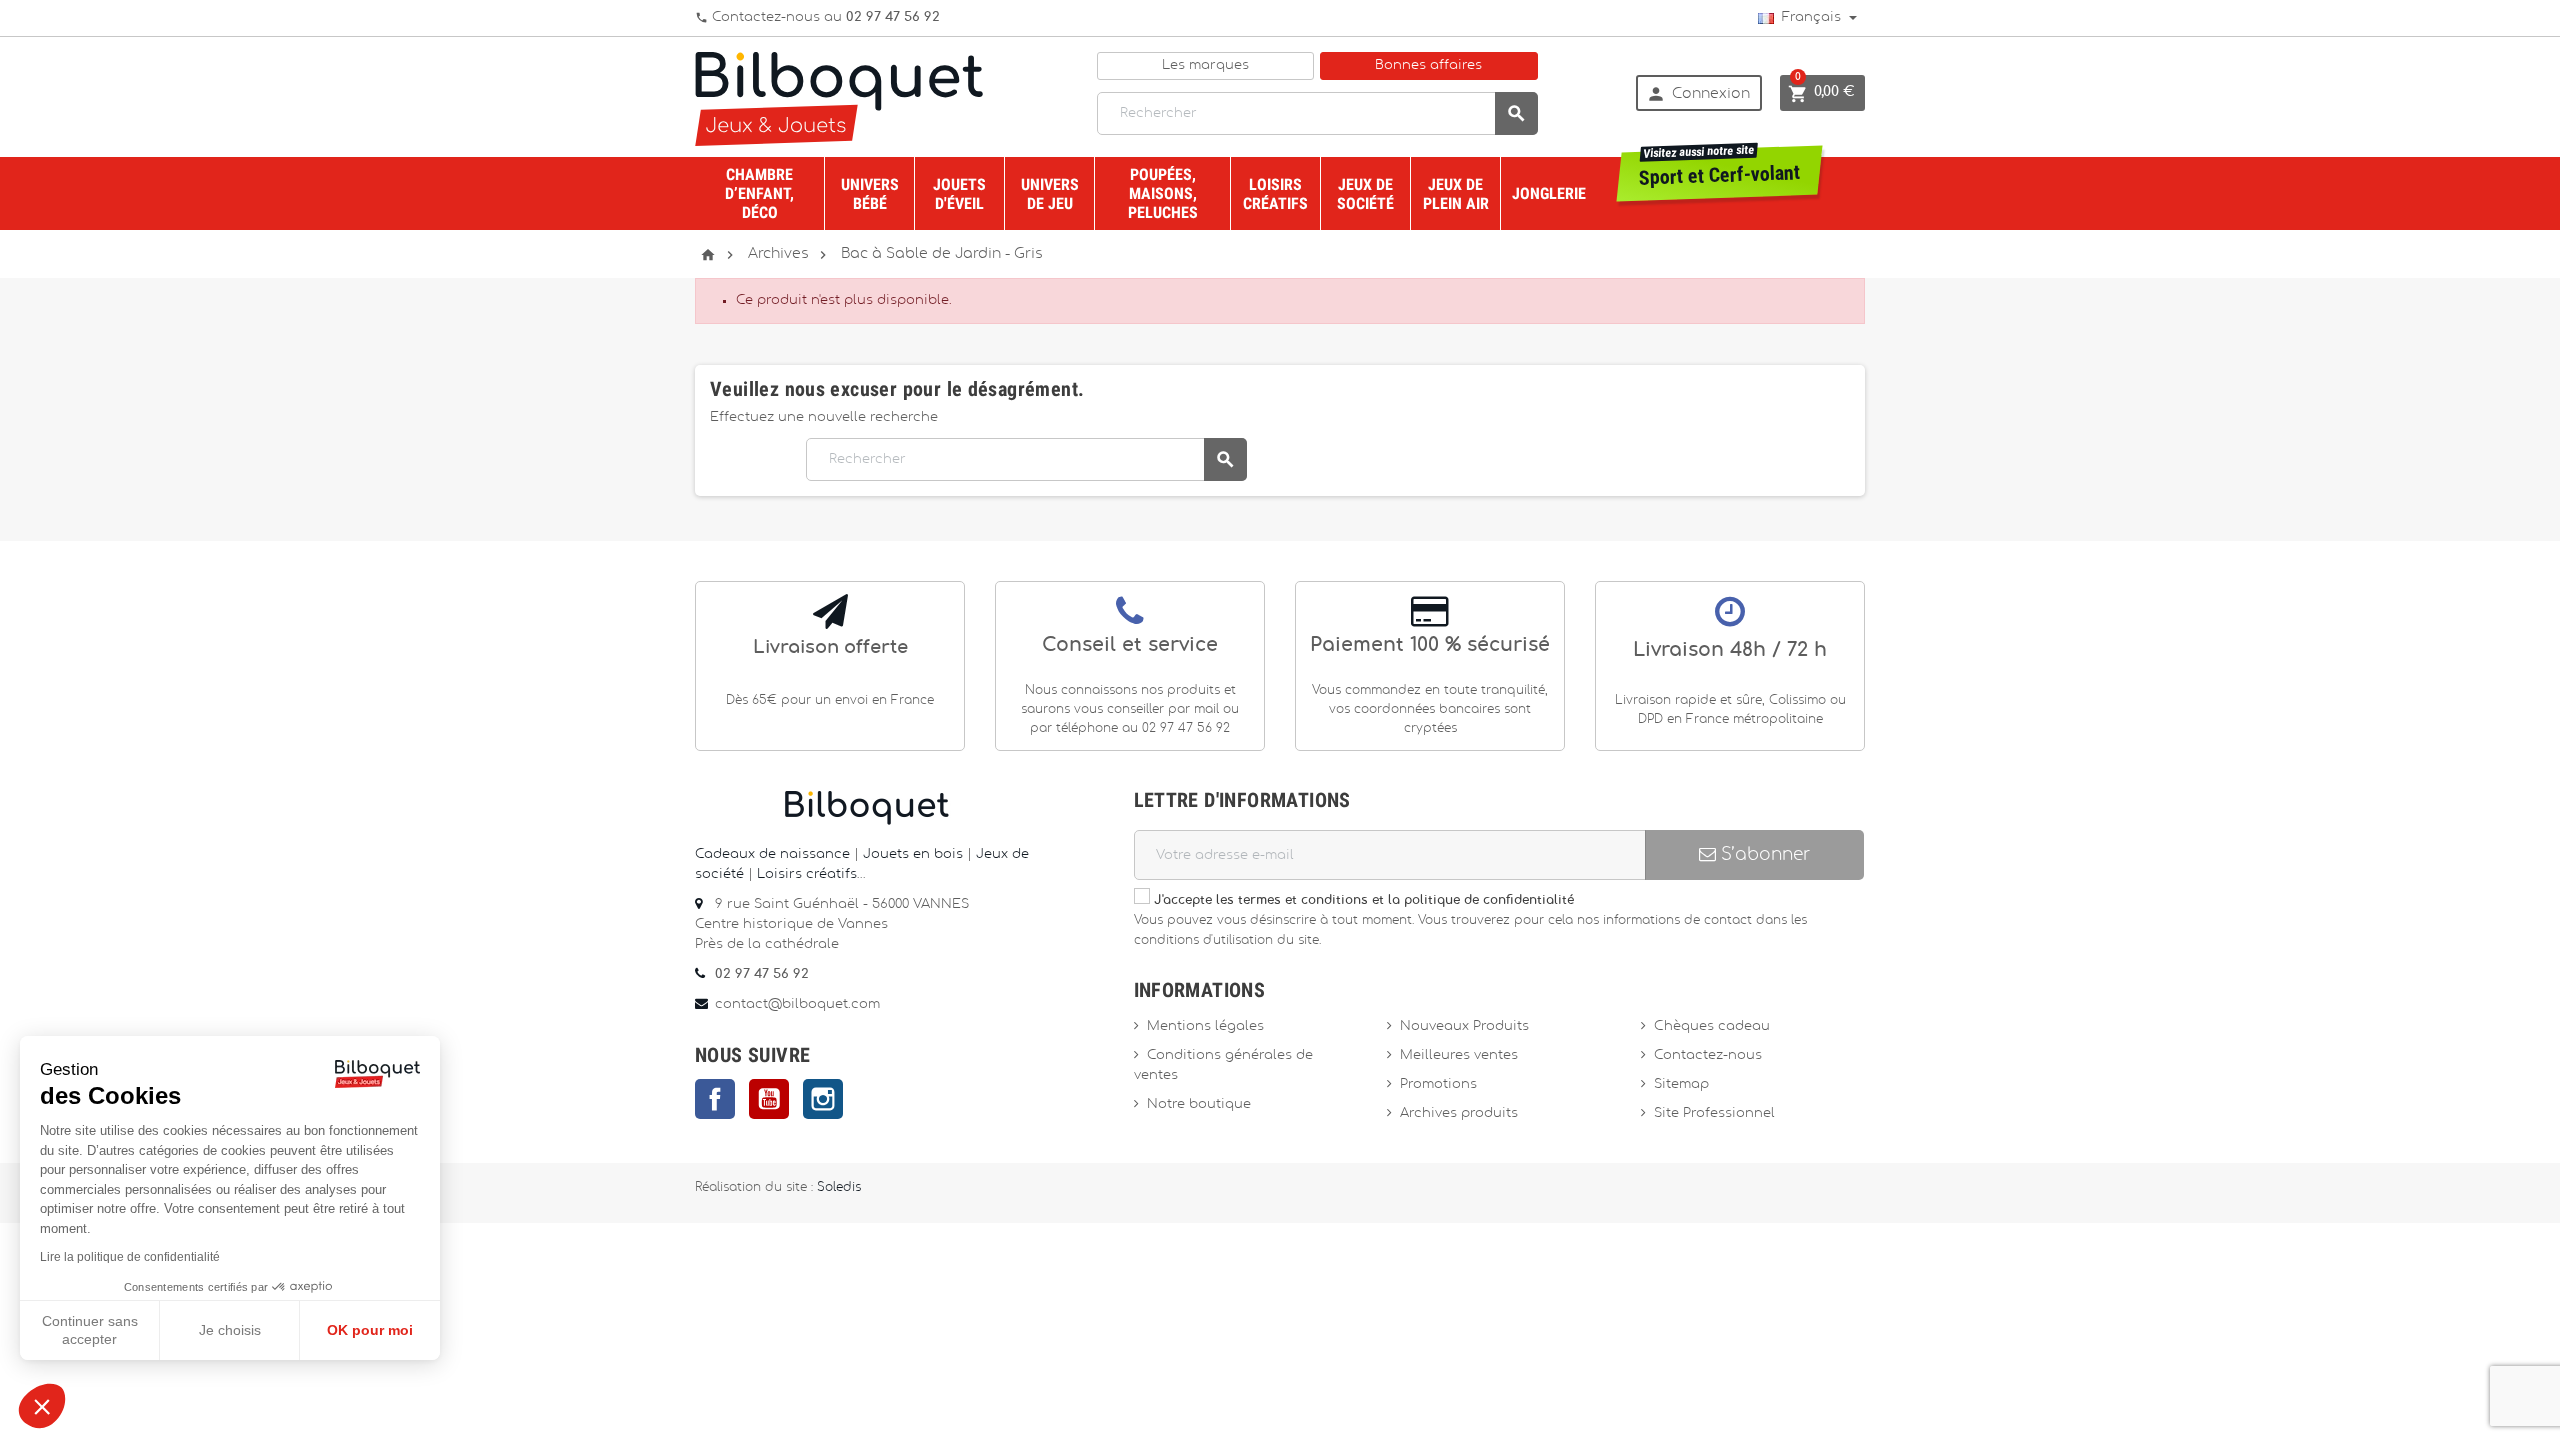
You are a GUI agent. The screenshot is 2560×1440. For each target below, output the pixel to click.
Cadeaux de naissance (772, 854)
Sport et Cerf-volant (1720, 168)
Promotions (1438, 1084)
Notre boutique (1199, 1104)
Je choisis (230, 1330)
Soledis (839, 1187)
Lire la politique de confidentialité (130, 1257)
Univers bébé (870, 194)
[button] (42, 1406)
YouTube (769, 1099)
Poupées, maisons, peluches (1163, 193)
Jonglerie (1549, 193)
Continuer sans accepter (90, 1330)
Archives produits (1459, 1113)
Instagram (823, 1099)
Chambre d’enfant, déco (759, 193)
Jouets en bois (915, 854)
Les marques (1205, 65)
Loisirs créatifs (1275, 194)
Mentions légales (1205, 1026)
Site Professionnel (1714, 1113)
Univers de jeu (1050, 194)
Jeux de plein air (1456, 194)
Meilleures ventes (1459, 1055)
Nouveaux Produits (1464, 1026)
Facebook (715, 1099)
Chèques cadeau (1712, 1026)
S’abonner (1763, 854)
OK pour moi (370, 1330)
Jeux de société (1365, 194)
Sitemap (1681, 1084)
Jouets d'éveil (959, 194)
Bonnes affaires (1428, 65)
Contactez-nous (1708, 1055)
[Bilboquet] (839, 97)
